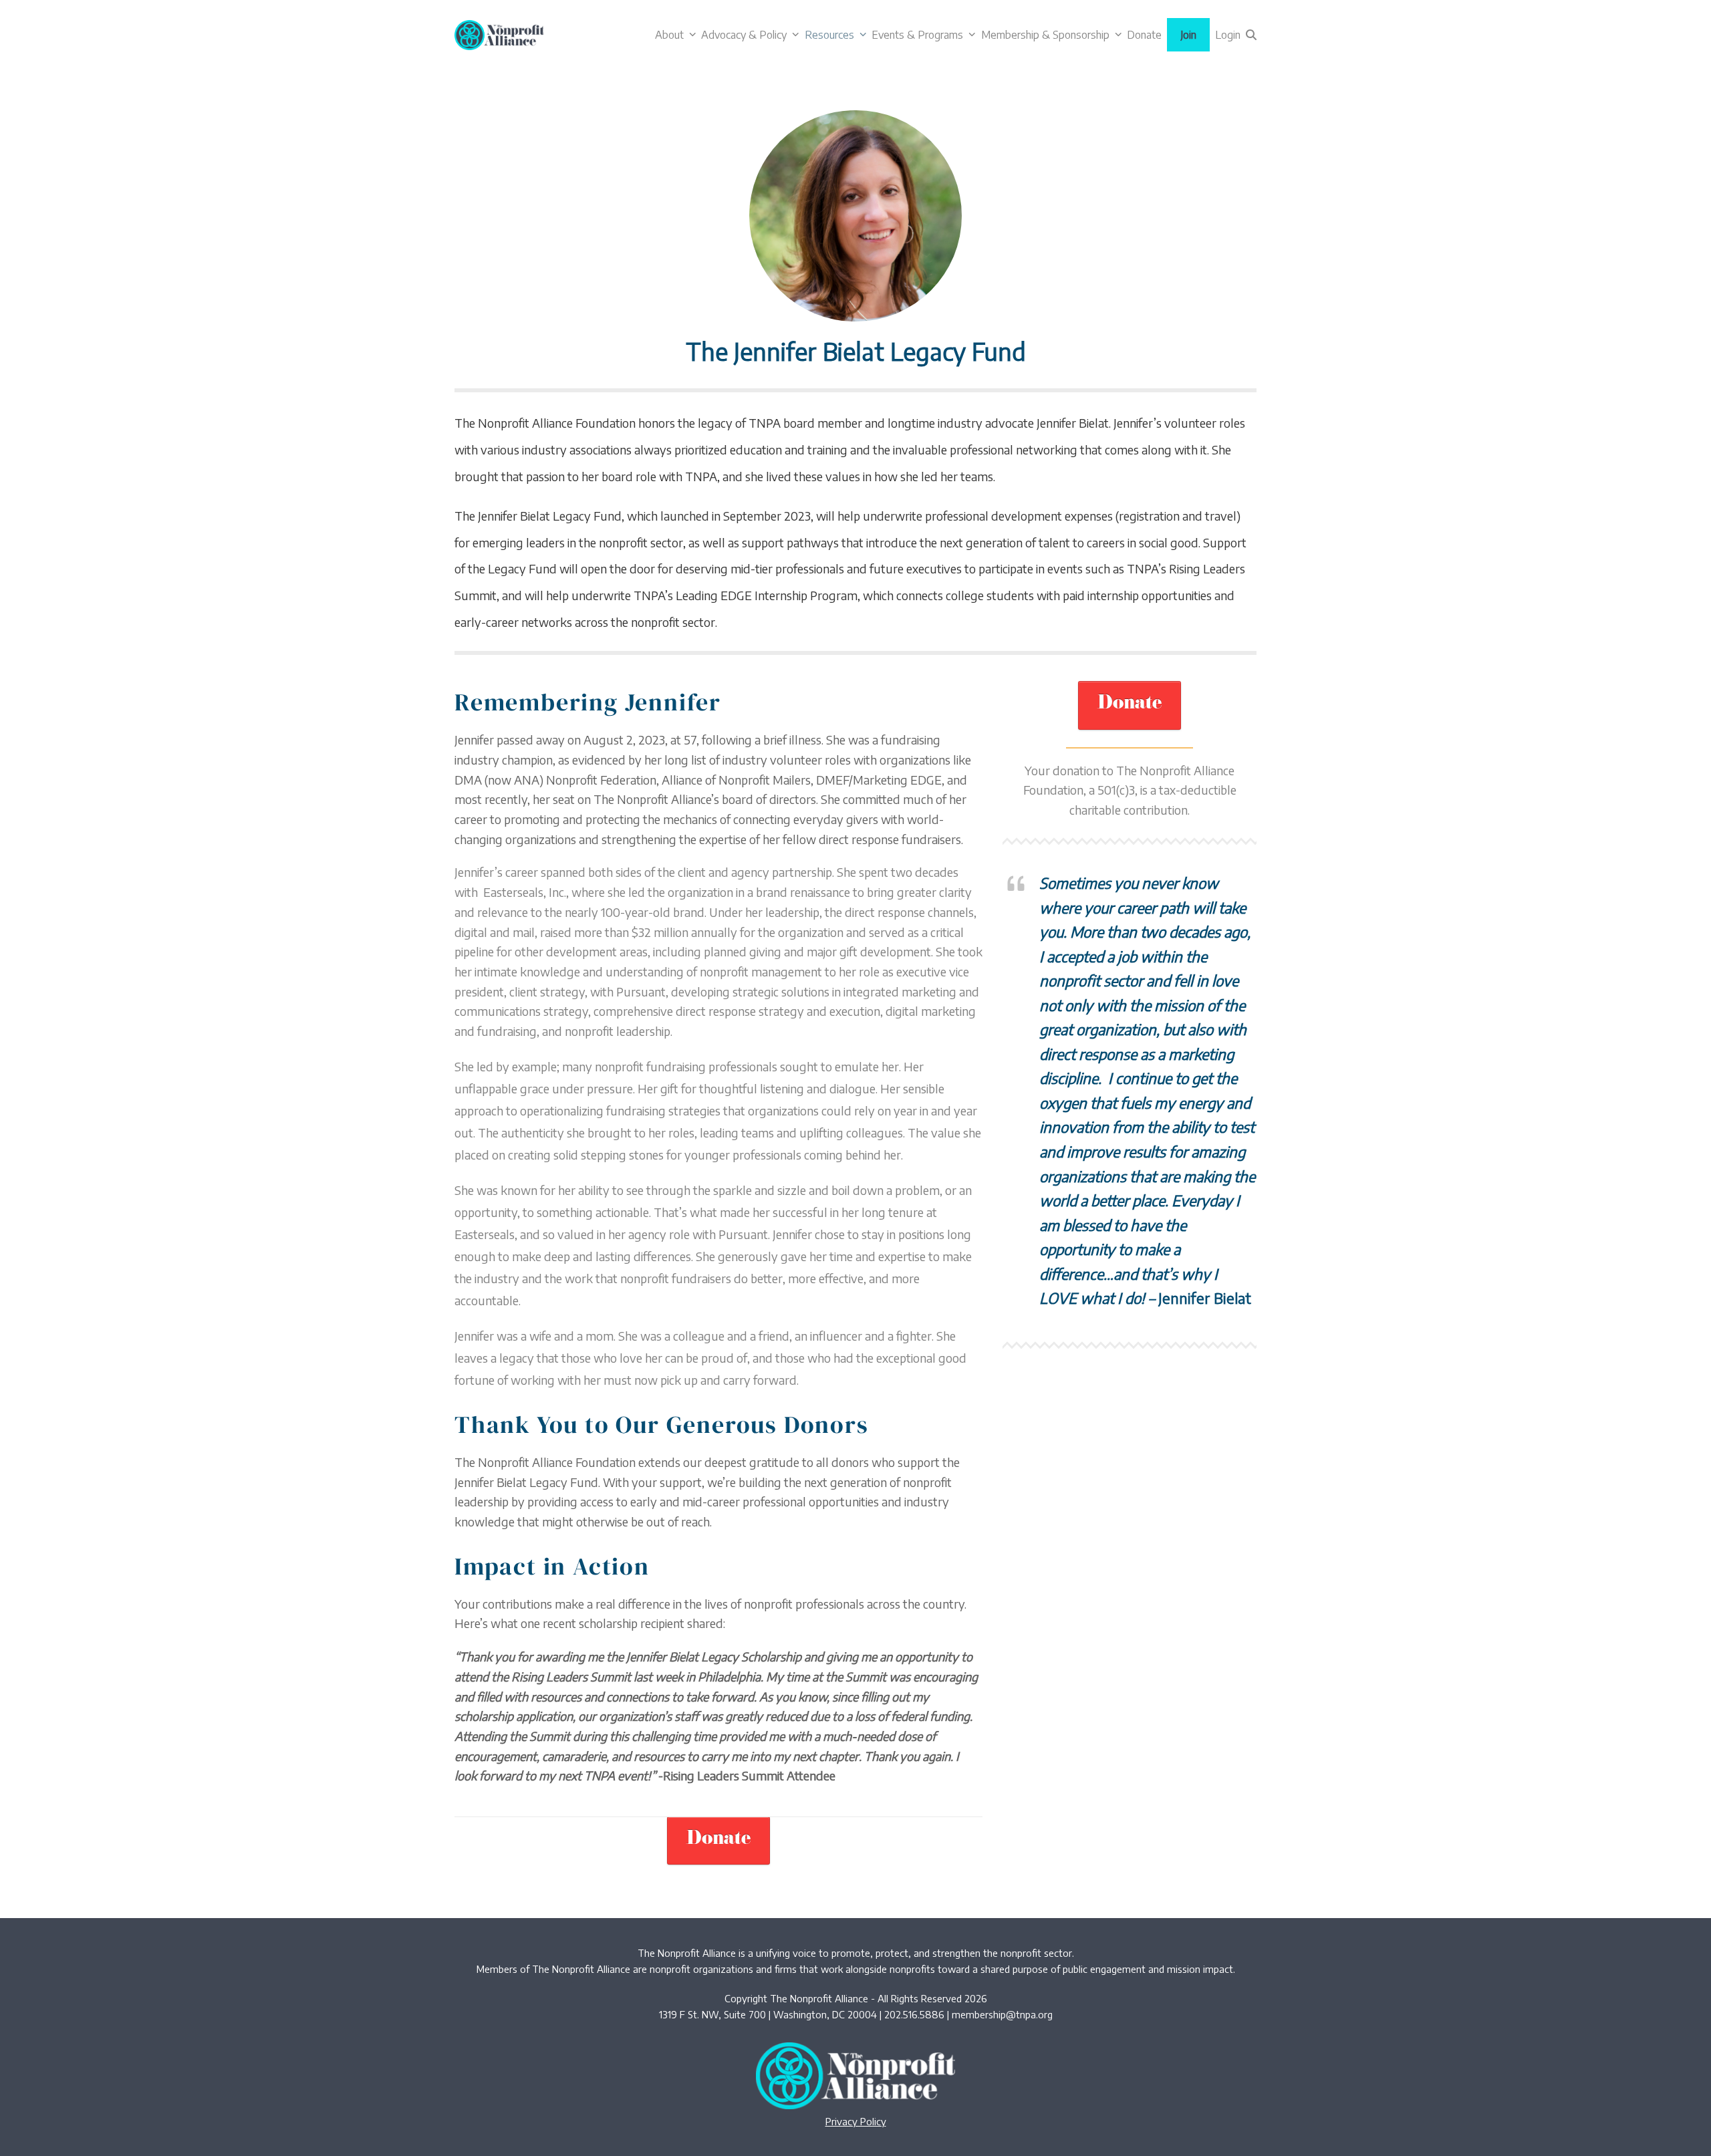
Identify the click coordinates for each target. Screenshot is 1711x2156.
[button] (1251, 35)
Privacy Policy (856, 2121)
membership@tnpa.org (1002, 2014)
